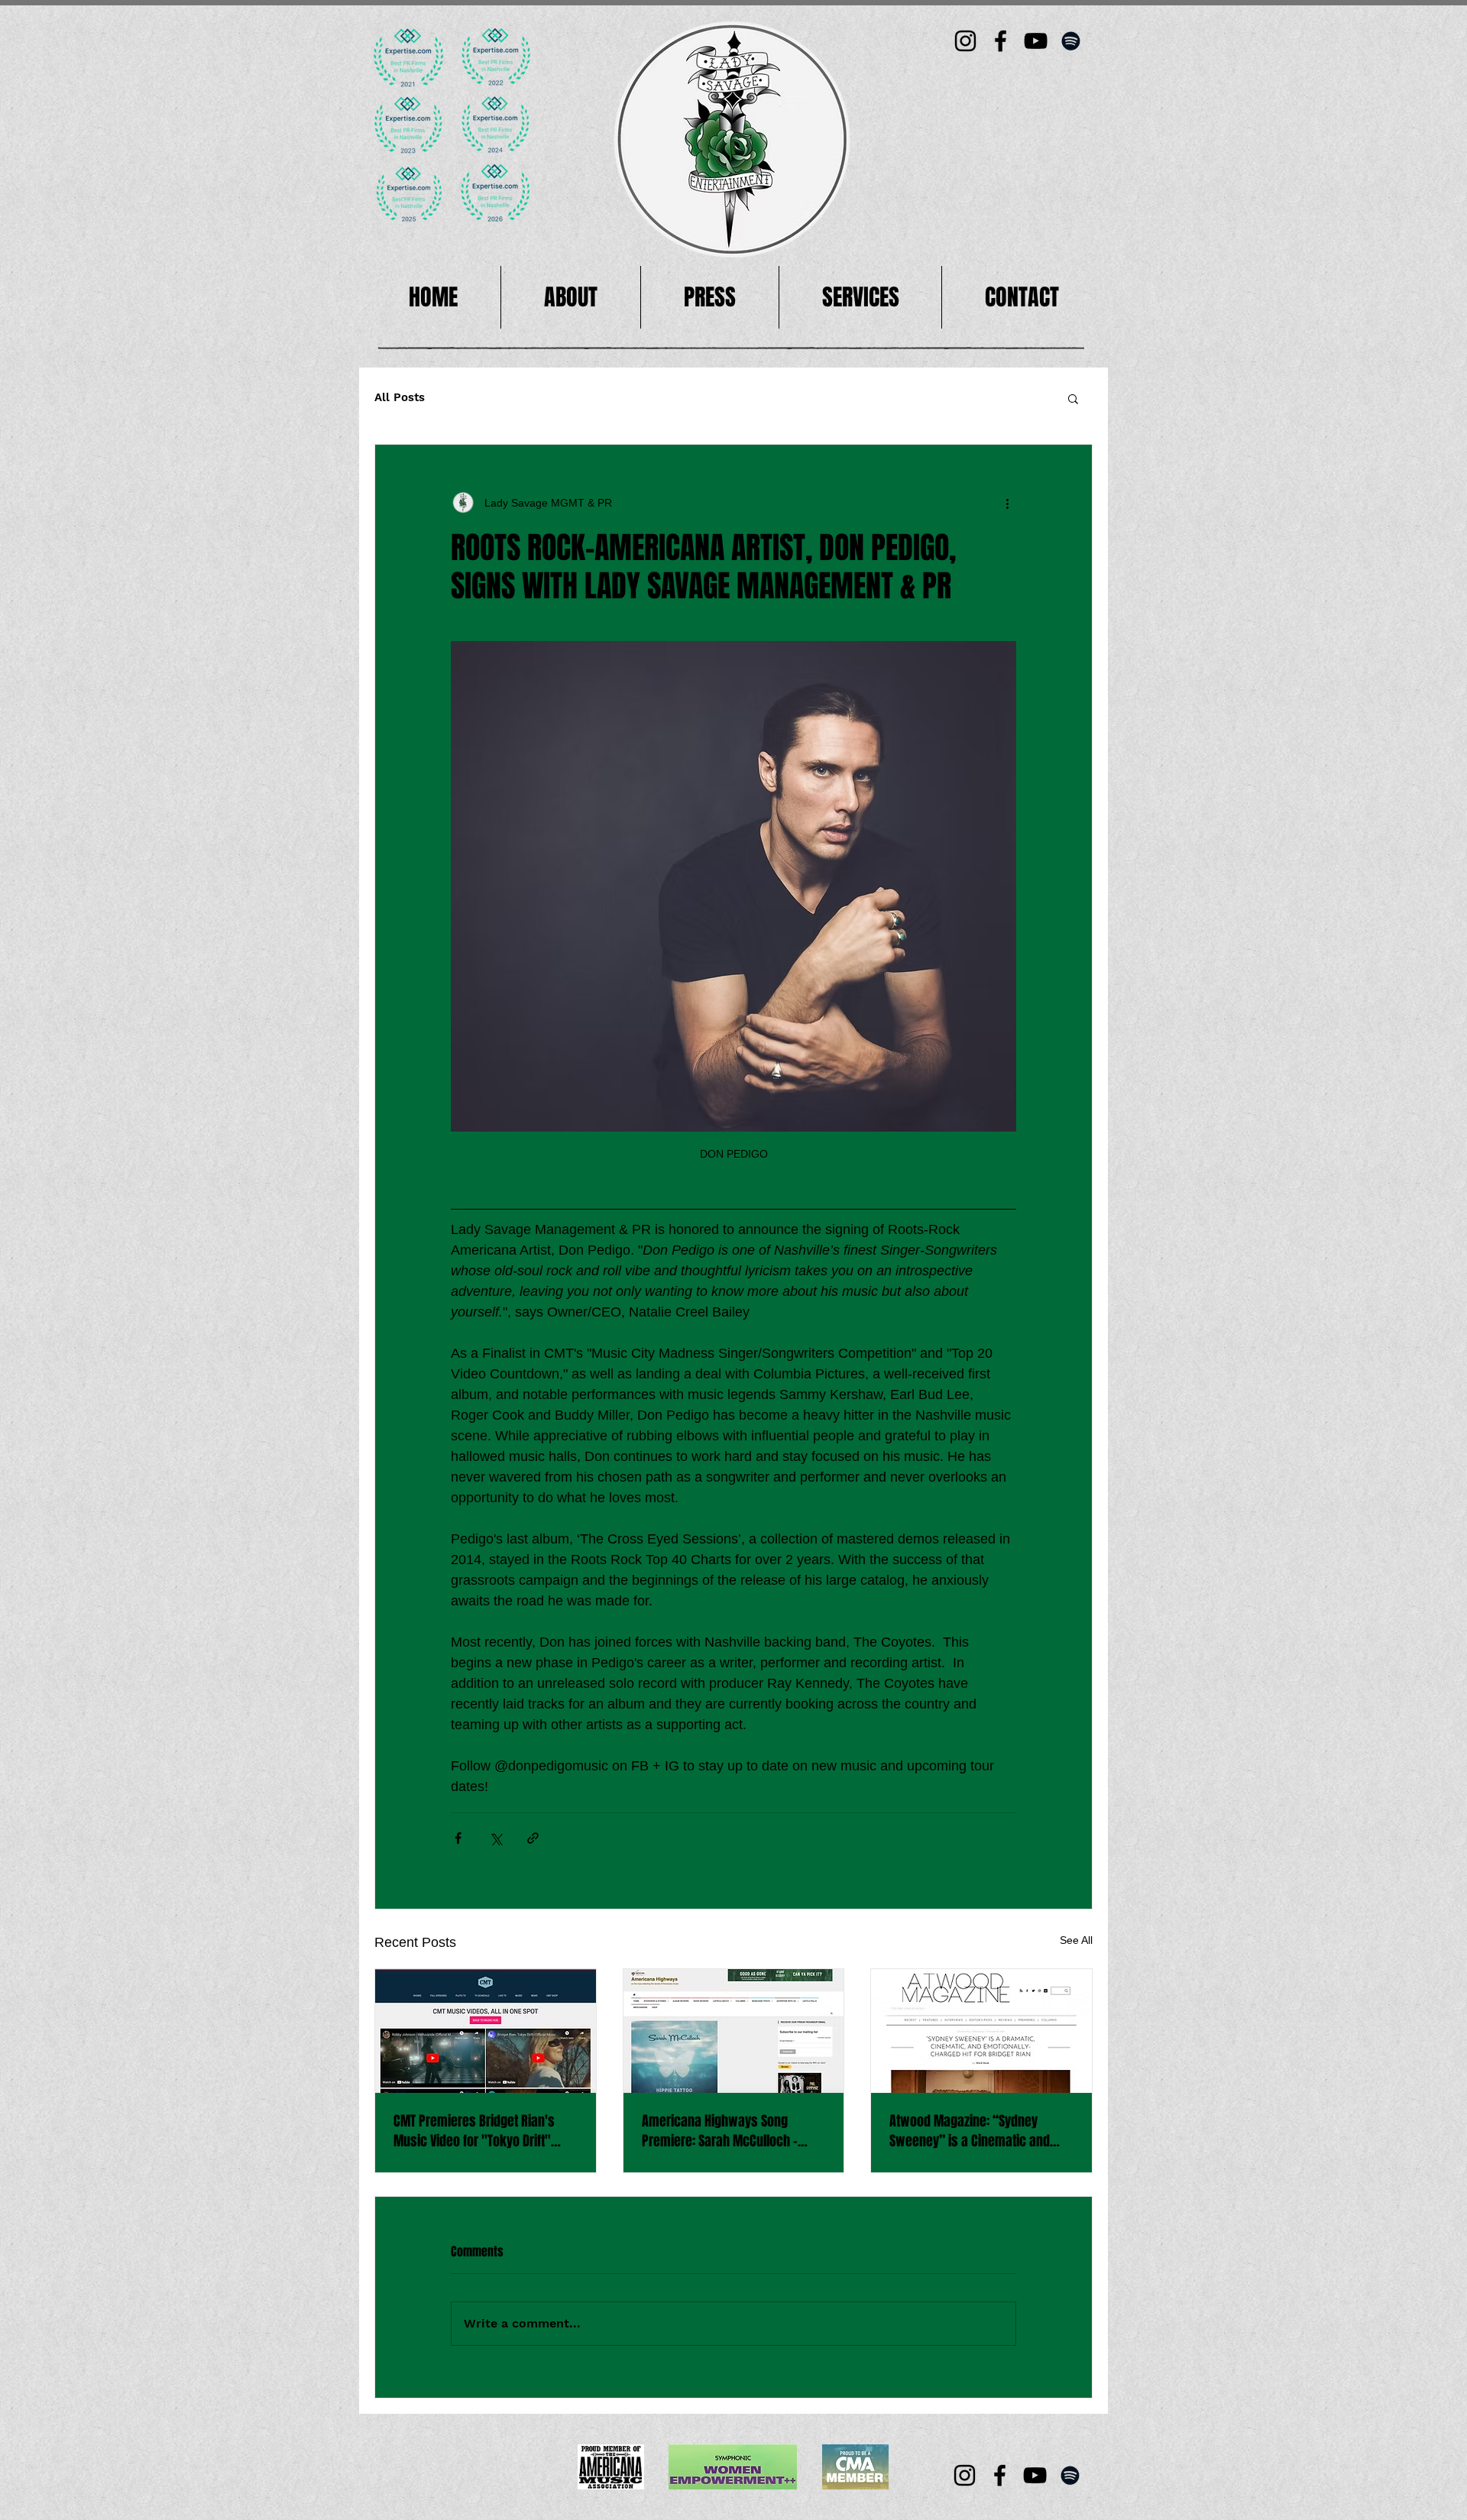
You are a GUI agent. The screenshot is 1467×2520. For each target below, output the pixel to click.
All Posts (400, 397)
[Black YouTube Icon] (1036, 41)
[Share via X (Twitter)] (495, 1838)
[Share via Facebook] (458, 1838)
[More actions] (1007, 503)
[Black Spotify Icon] (1071, 41)
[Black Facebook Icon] (1001, 41)
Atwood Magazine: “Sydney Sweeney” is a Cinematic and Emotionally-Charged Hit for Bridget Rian (970, 2131)
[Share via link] (533, 1838)
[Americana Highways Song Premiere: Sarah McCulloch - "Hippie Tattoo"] (734, 2031)
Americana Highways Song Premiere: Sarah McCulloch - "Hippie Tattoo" (720, 2131)
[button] (1073, 398)
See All (1076, 1940)
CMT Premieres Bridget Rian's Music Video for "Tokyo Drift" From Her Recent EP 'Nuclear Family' (474, 2131)
